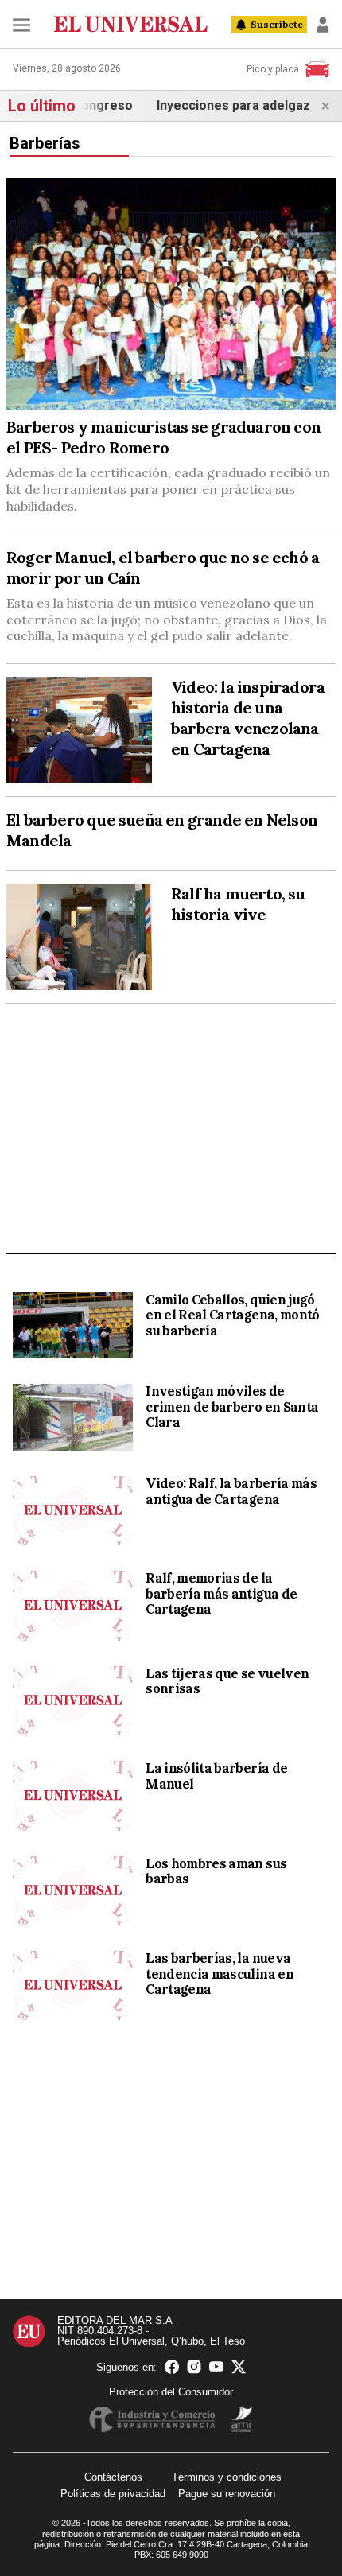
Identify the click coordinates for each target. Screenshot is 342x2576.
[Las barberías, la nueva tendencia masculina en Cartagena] (73, 1985)
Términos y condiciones (227, 2477)
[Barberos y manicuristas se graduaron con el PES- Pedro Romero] (171, 295)
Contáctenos (113, 2477)
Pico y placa (273, 69)
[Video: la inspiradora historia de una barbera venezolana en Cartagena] (79, 730)
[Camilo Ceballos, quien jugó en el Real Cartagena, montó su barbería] (73, 1326)
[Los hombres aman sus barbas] (73, 1891)
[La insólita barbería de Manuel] (73, 1795)
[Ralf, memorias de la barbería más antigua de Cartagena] (73, 1605)
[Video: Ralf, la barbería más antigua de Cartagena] (73, 1511)
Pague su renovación (227, 2494)
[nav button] (21, 25)
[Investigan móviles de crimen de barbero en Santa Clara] (73, 1417)
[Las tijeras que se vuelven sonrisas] (73, 1701)
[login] (323, 25)
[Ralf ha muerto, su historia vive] (79, 937)
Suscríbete (277, 24)
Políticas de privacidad (113, 2494)
